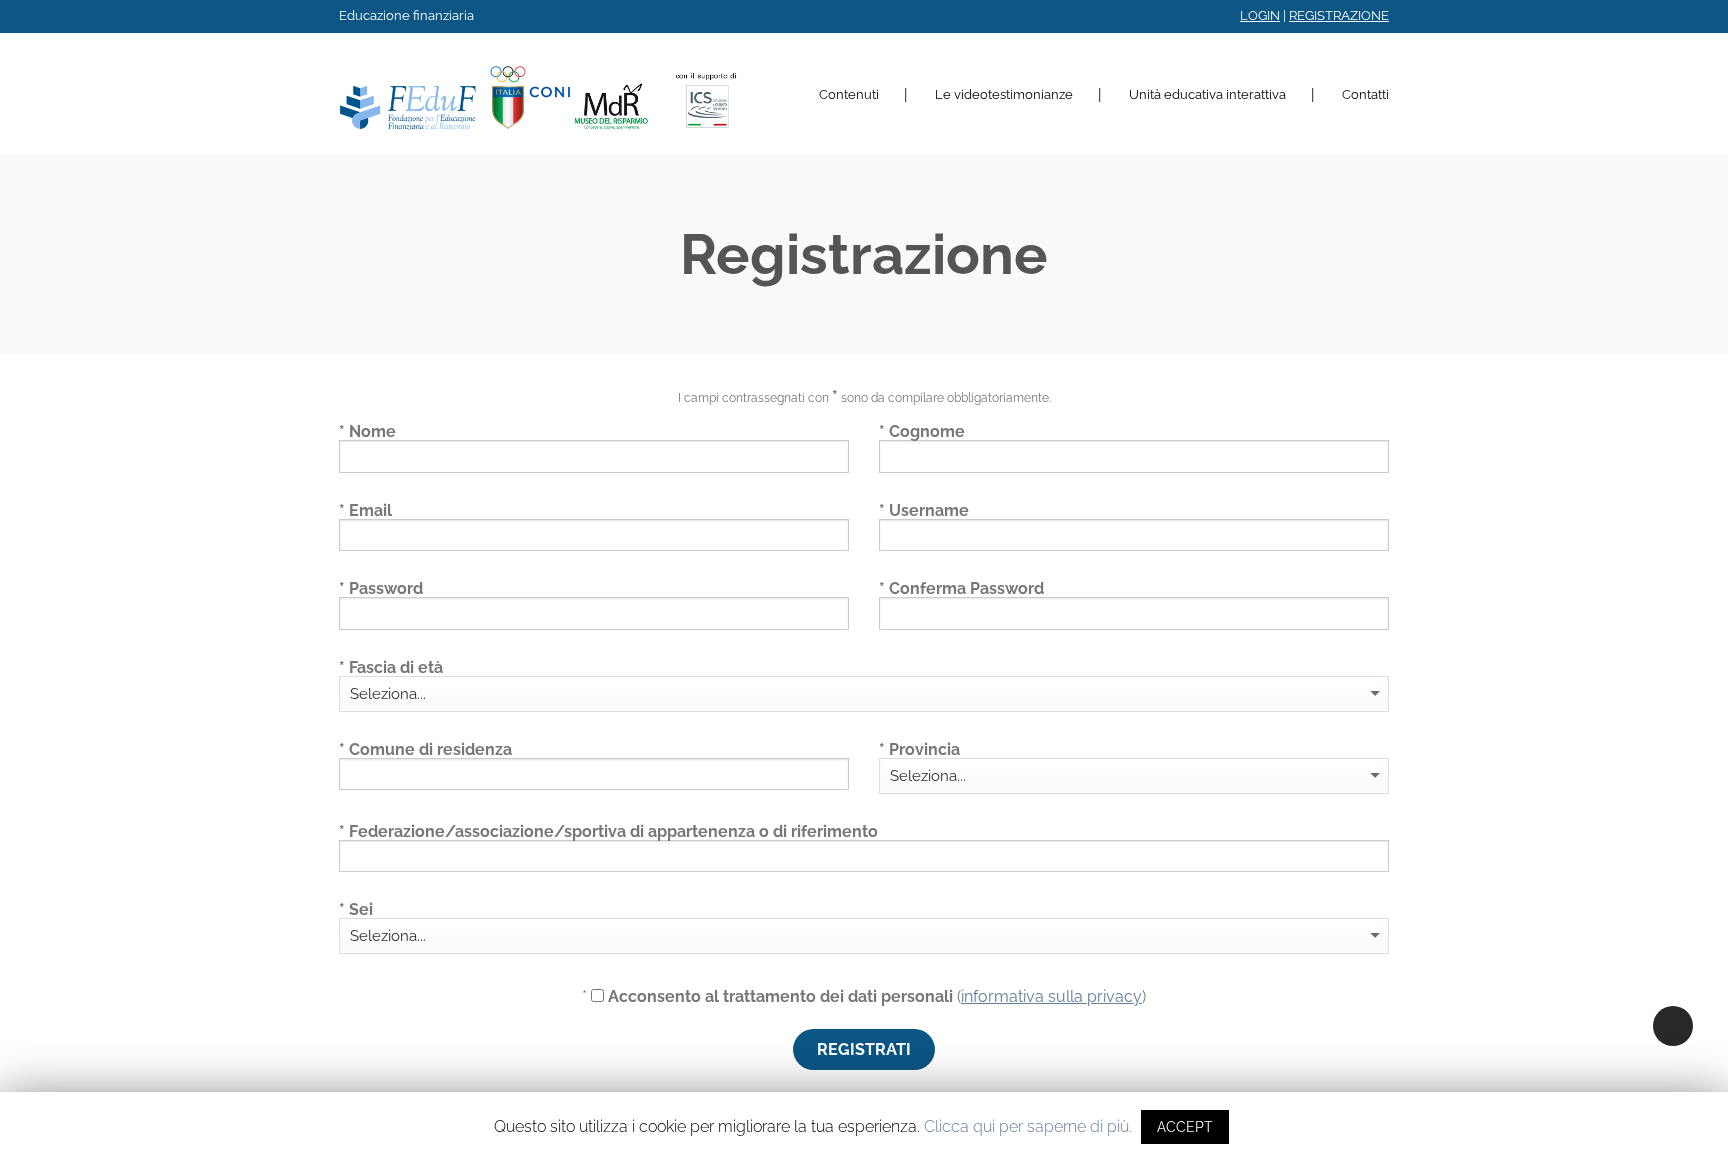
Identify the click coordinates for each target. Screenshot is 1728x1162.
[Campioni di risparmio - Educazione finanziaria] (539, 93)
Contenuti (849, 94)
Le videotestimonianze (1004, 94)
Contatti (1365, 94)
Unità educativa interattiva (1207, 94)
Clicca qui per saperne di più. (1028, 1126)
